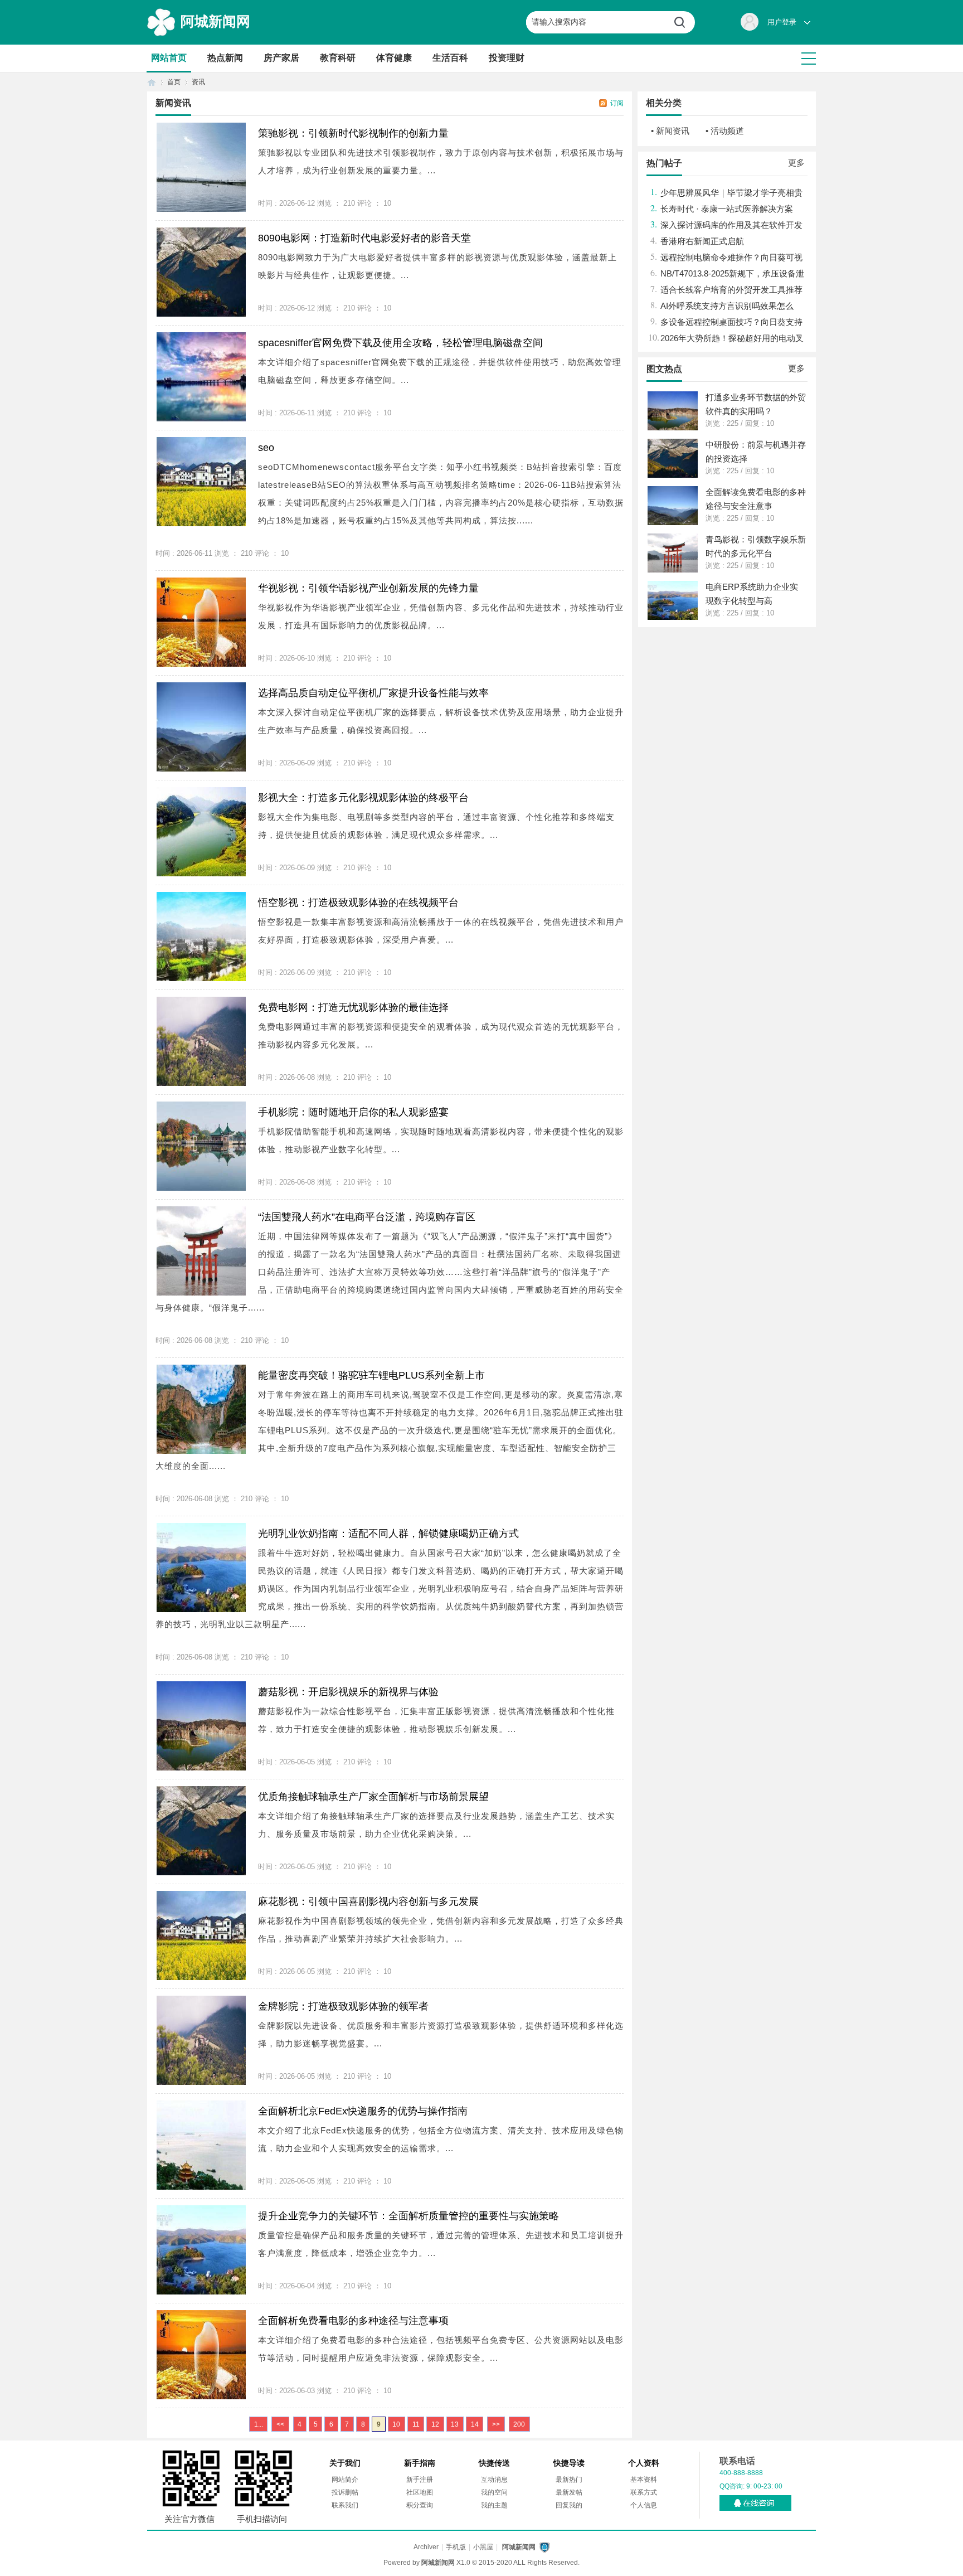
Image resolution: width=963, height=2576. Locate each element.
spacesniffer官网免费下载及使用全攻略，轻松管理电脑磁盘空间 (400, 343)
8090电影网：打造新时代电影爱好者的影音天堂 (364, 238)
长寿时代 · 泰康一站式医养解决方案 (727, 209)
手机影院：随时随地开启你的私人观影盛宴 (353, 1112)
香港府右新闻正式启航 (702, 241)
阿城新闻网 (215, 21)
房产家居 (281, 58)
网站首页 (169, 58)
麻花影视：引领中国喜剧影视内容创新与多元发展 (368, 1901)
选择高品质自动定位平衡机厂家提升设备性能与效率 (373, 693)
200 (519, 2424)
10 (396, 2424)
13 (455, 2424)
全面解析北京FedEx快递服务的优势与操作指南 (363, 2111)
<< (280, 2424)
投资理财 (507, 58)
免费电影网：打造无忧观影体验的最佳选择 (353, 1007)
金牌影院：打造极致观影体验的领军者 (343, 2006)
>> (496, 2424)
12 (435, 2424)
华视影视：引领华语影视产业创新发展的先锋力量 (368, 588)
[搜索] (684, 22)
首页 (152, 82)
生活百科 (450, 58)
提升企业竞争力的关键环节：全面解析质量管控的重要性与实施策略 (408, 2216)
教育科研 (338, 58)
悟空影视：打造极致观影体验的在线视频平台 (358, 903)
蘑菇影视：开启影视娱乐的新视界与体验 (348, 1692)
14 (475, 2424)
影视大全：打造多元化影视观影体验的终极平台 (363, 798)
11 (416, 2424)
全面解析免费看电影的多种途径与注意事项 (353, 2321)
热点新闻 (225, 58)
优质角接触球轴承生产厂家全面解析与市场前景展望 (373, 1797)
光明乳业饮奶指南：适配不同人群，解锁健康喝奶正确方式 (388, 1534)
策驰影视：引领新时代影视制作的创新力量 (353, 133)
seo (266, 448)
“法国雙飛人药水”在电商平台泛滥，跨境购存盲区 (367, 1217)
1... (259, 2424)
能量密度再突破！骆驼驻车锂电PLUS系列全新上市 (371, 1375)
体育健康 (394, 58)
